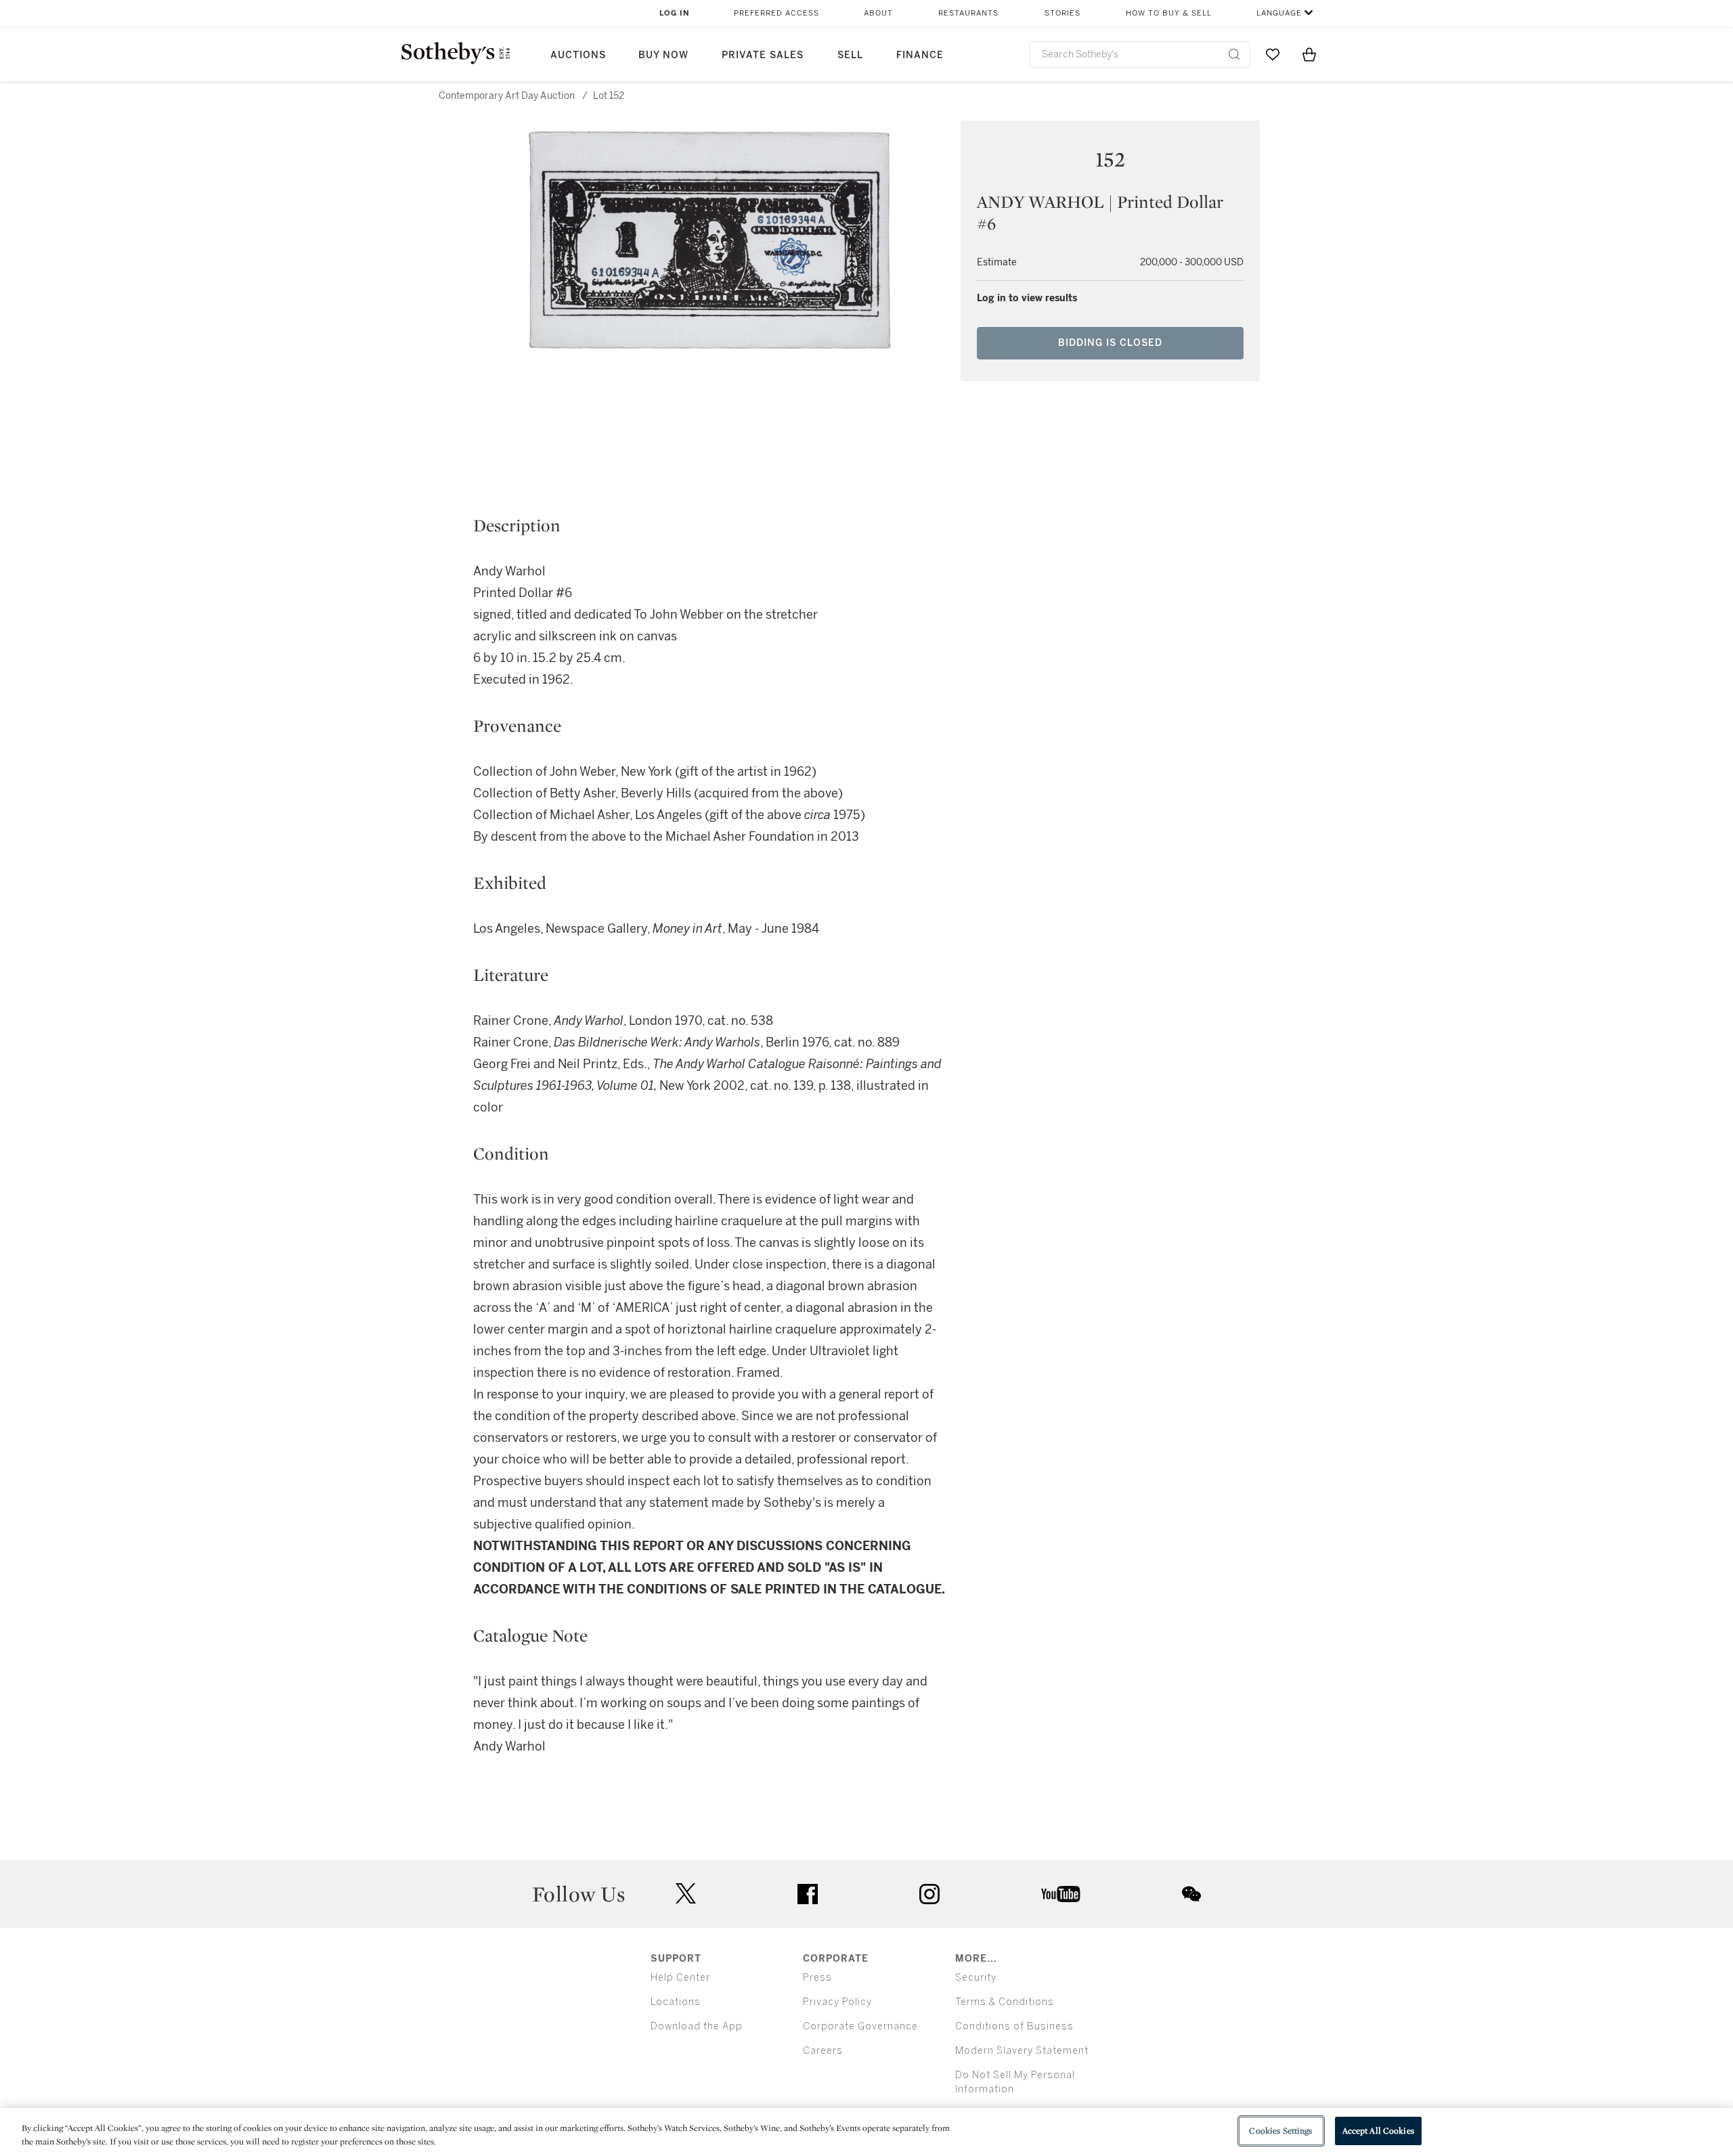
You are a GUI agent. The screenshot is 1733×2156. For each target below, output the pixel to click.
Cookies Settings (1280, 2131)
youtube (1061, 1894)
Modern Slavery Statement (1022, 2051)
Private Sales (763, 55)
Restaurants (968, 13)
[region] (866, 2132)
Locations (676, 2002)
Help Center (680, 1978)
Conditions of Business (1014, 2026)
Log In (675, 13)
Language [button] (1279, 13)
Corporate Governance (860, 2026)
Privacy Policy (837, 2002)
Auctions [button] (578, 55)
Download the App (697, 2026)
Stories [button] (1062, 13)
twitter (686, 1894)
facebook (808, 1894)
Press (817, 1978)
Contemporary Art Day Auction (507, 96)
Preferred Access (776, 13)
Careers (823, 2051)
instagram (929, 1894)
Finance (920, 55)
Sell (850, 55)
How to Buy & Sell (1169, 13)
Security (976, 1978)
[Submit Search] (1234, 54)
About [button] (878, 13)
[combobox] (1140, 54)
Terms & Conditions (1005, 2002)
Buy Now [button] (663, 55)
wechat (1191, 1894)
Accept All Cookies (1378, 2131)
